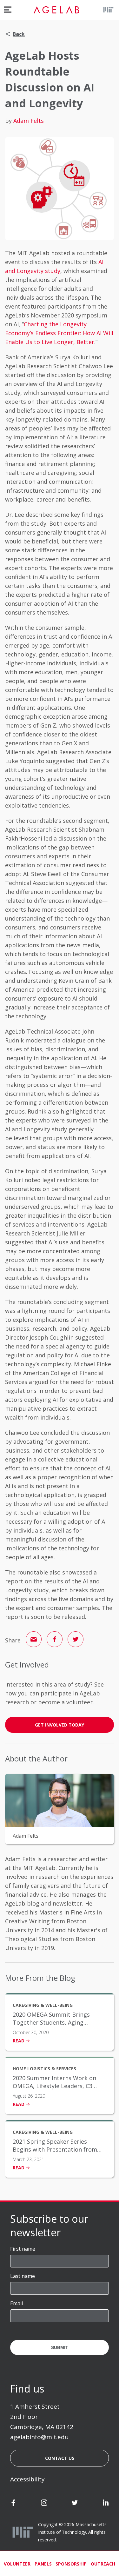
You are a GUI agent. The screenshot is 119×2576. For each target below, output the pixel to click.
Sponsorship (71, 2564)
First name (23, 2249)
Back (19, 34)
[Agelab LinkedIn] (106, 2504)
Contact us (60, 2458)
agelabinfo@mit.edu (39, 2437)
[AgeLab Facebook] (13, 2504)
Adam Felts (29, 121)
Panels (43, 2564)
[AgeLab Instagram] (44, 2504)
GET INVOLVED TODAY (60, 1725)
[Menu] (8, 10)
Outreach (103, 2564)
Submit (60, 2347)
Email (17, 2303)
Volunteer (17, 2564)
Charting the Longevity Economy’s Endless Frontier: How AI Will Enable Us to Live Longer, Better (59, 333)
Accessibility (27, 2479)
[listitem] (60, 2022)
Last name (23, 2276)
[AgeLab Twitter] (75, 2504)
